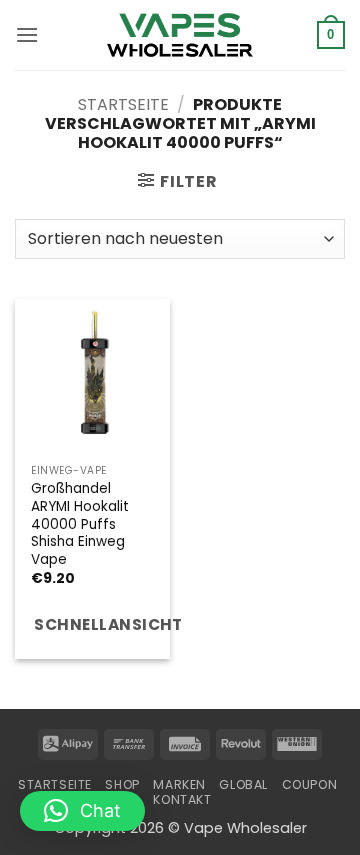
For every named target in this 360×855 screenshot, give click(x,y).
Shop (122, 784)
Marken (179, 784)
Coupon (310, 784)
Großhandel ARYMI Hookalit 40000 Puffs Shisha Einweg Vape (80, 524)
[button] (27, 34)
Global (243, 784)
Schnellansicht (102, 624)
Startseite (123, 104)
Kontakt (182, 799)
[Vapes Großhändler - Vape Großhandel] (180, 35)
